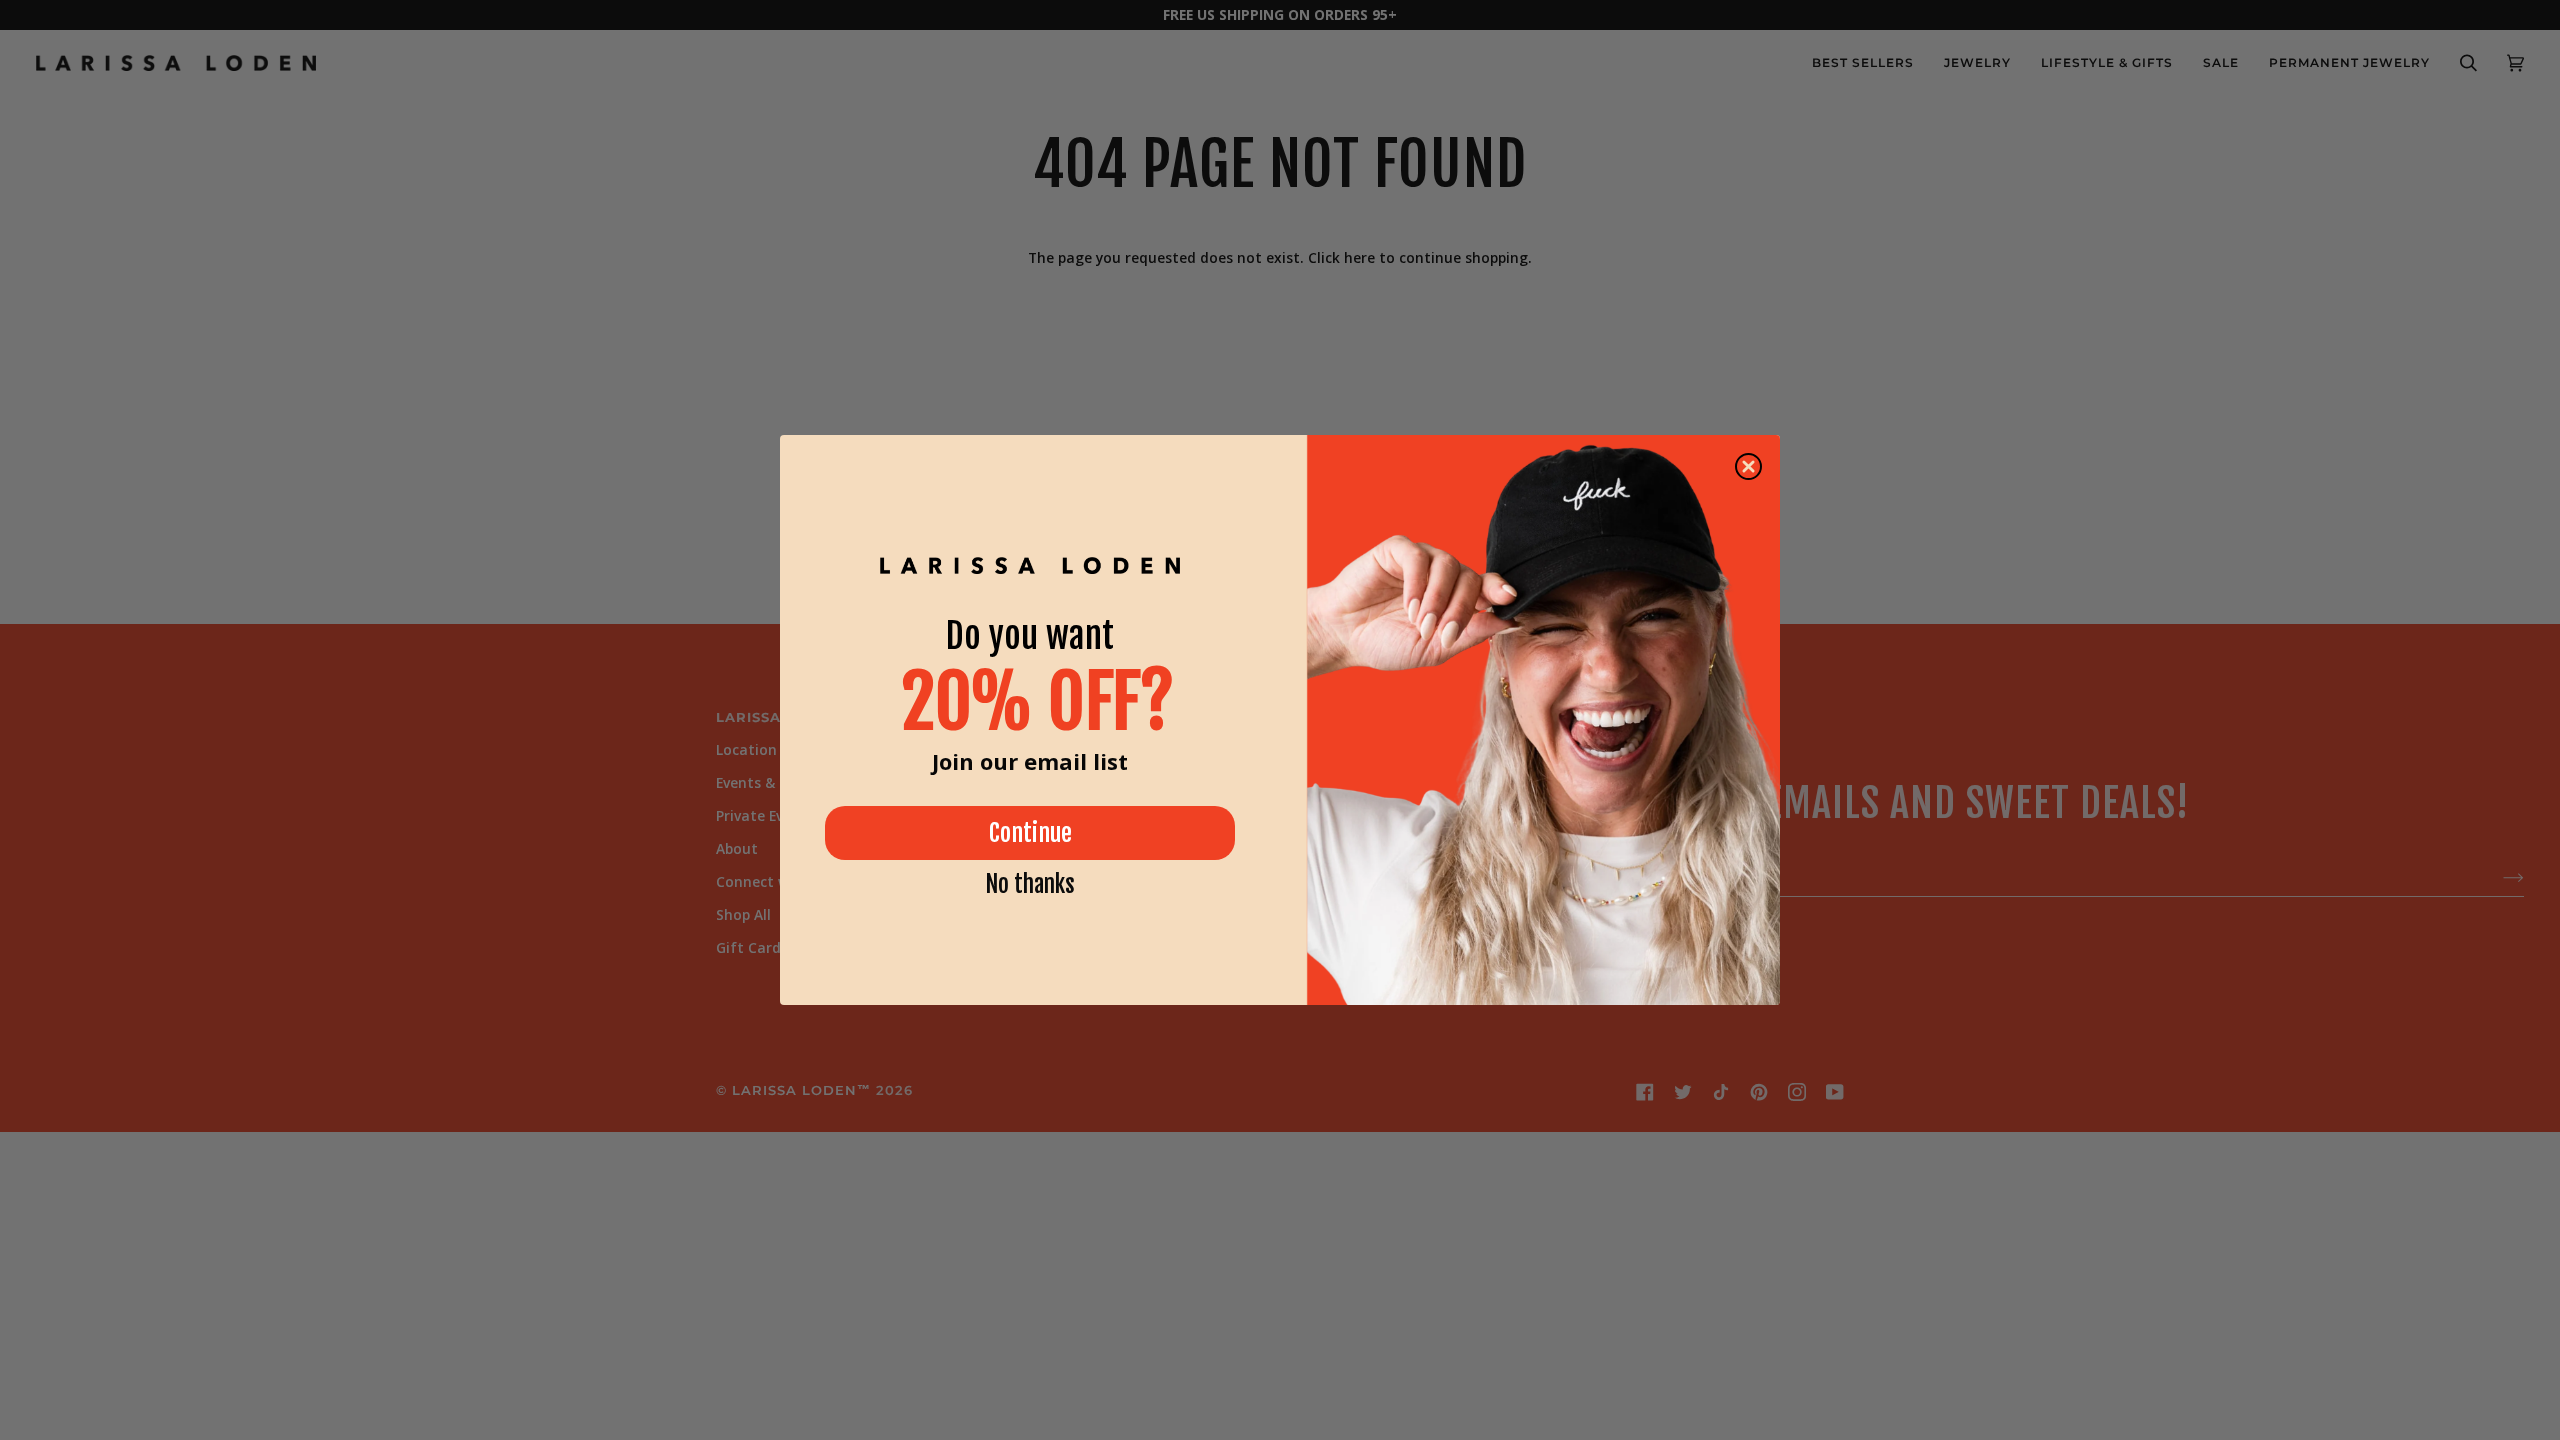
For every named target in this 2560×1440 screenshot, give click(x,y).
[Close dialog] (1748, 466)
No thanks (1030, 884)
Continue (1030, 833)
